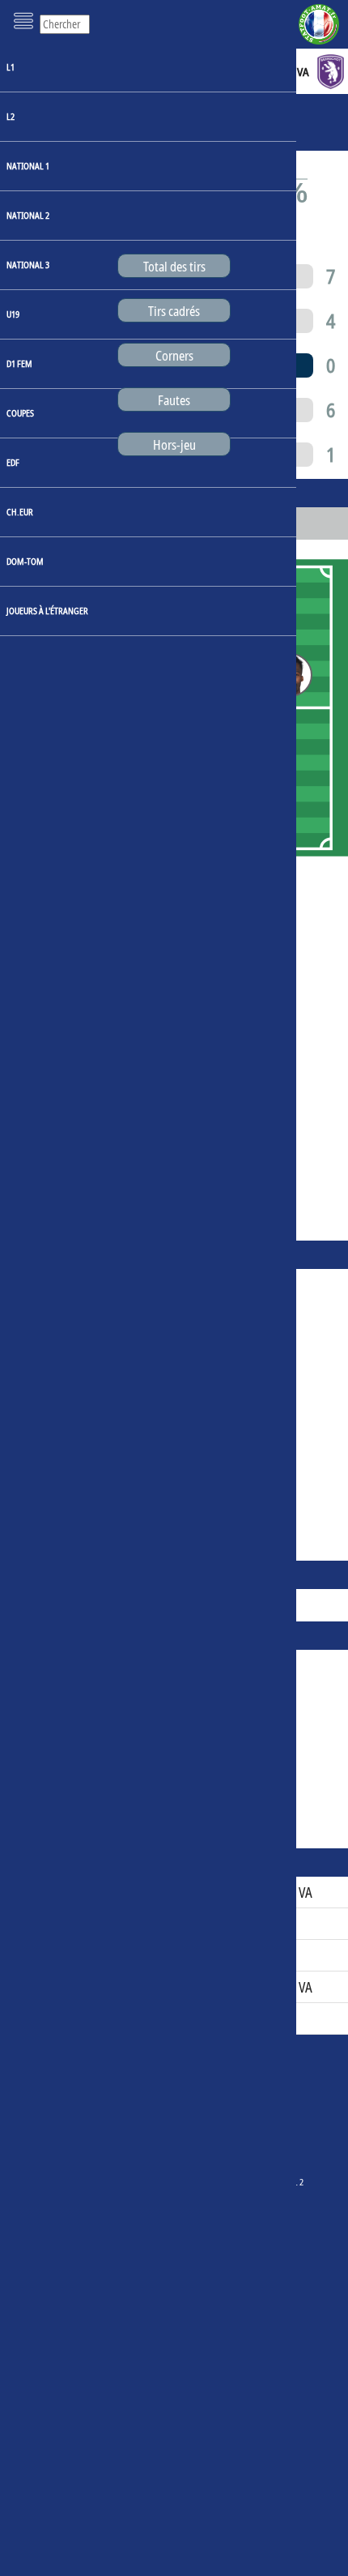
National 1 (28, 166)
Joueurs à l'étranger (47, 611)
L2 (11, 116)
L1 (11, 67)
